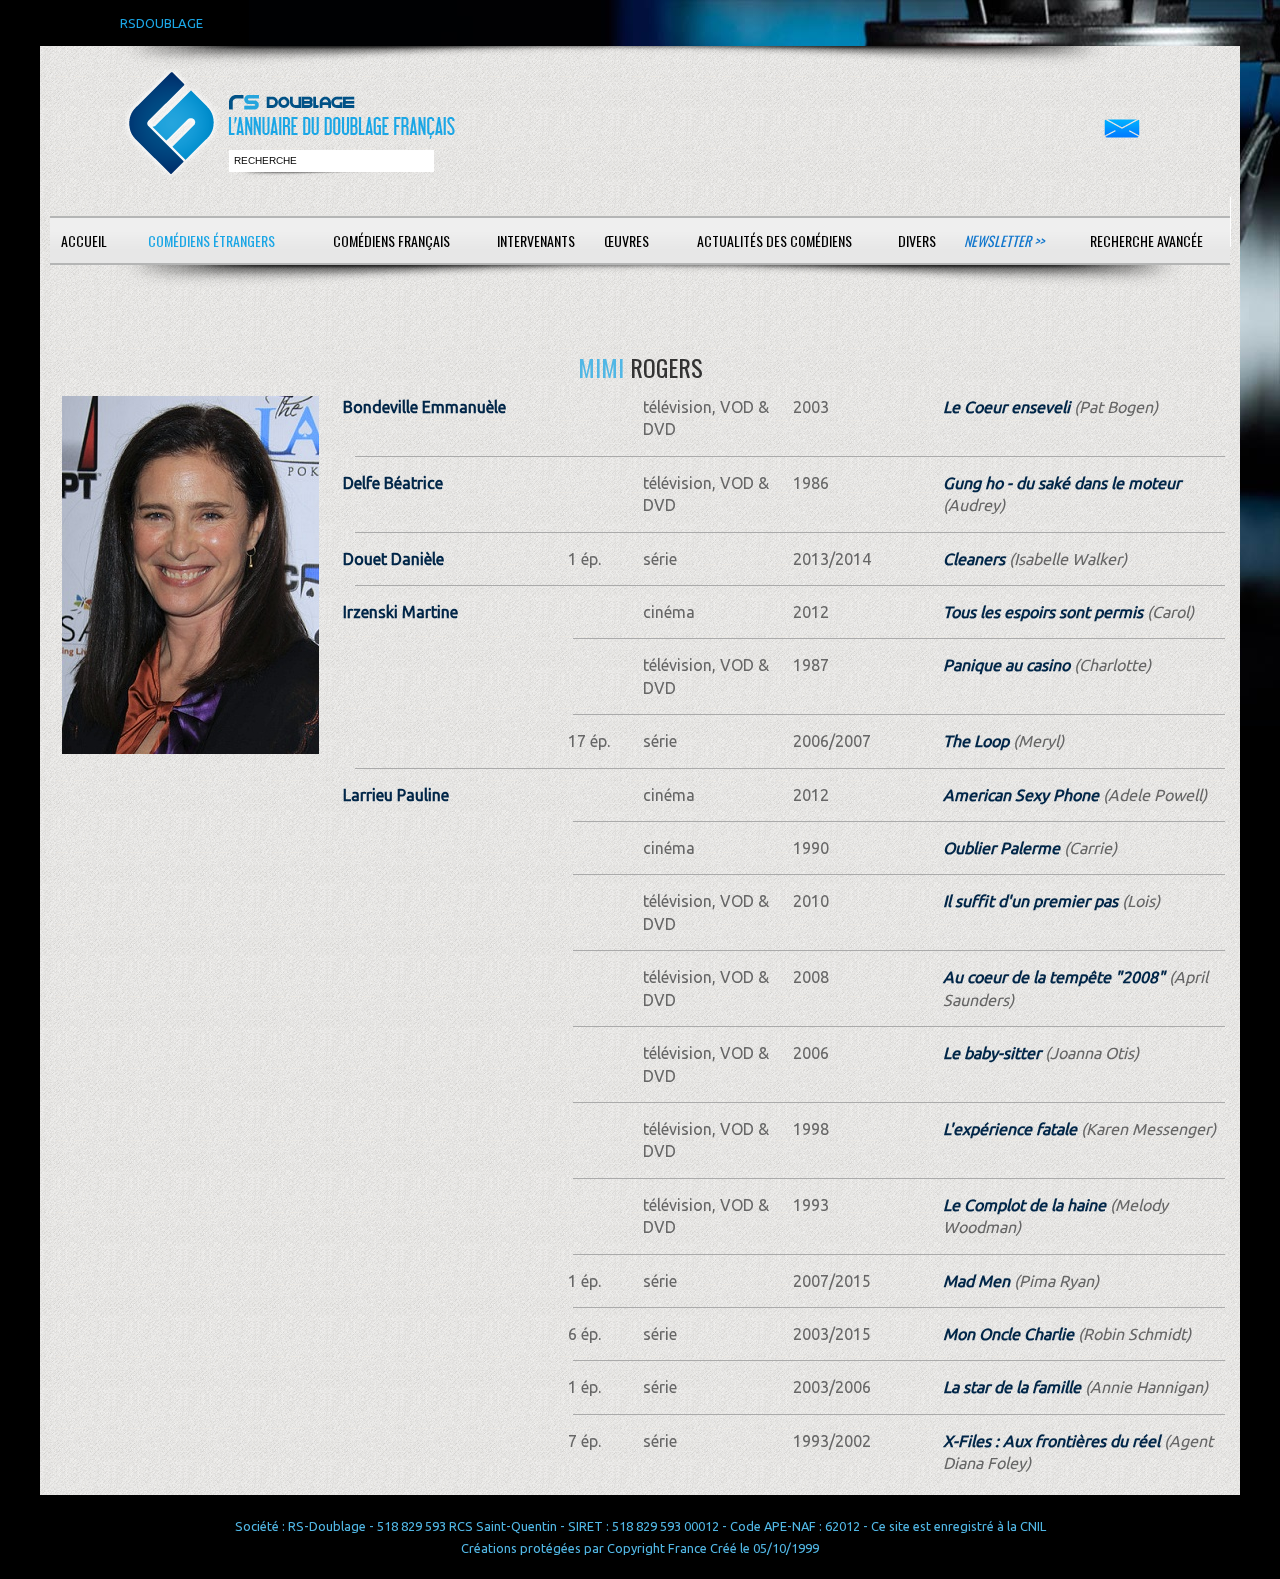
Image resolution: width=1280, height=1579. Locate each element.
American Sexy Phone (1021, 795)
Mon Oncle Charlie (1008, 1334)
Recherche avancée (1146, 240)
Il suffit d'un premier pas (1030, 901)
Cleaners (974, 559)
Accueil (84, 240)
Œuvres (626, 240)
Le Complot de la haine (1024, 1205)
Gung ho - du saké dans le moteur (1062, 483)
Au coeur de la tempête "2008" (1054, 977)
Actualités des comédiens (774, 240)
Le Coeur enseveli (1006, 407)
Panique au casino (1006, 665)
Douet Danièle (393, 559)
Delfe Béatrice (393, 483)
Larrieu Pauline (396, 795)
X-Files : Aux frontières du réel (1051, 1441)
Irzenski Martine (400, 612)
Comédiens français (391, 240)
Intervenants (536, 240)
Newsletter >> (1004, 240)
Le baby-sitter (992, 1053)
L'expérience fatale (1010, 1129)
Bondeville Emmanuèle (424, 407)
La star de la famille (1012, 1387)
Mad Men (976, 1281)
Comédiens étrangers (211, 240)
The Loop (976, 741)
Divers (917, 240)
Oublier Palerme (1001, 848)
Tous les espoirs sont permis (1043, 612)
